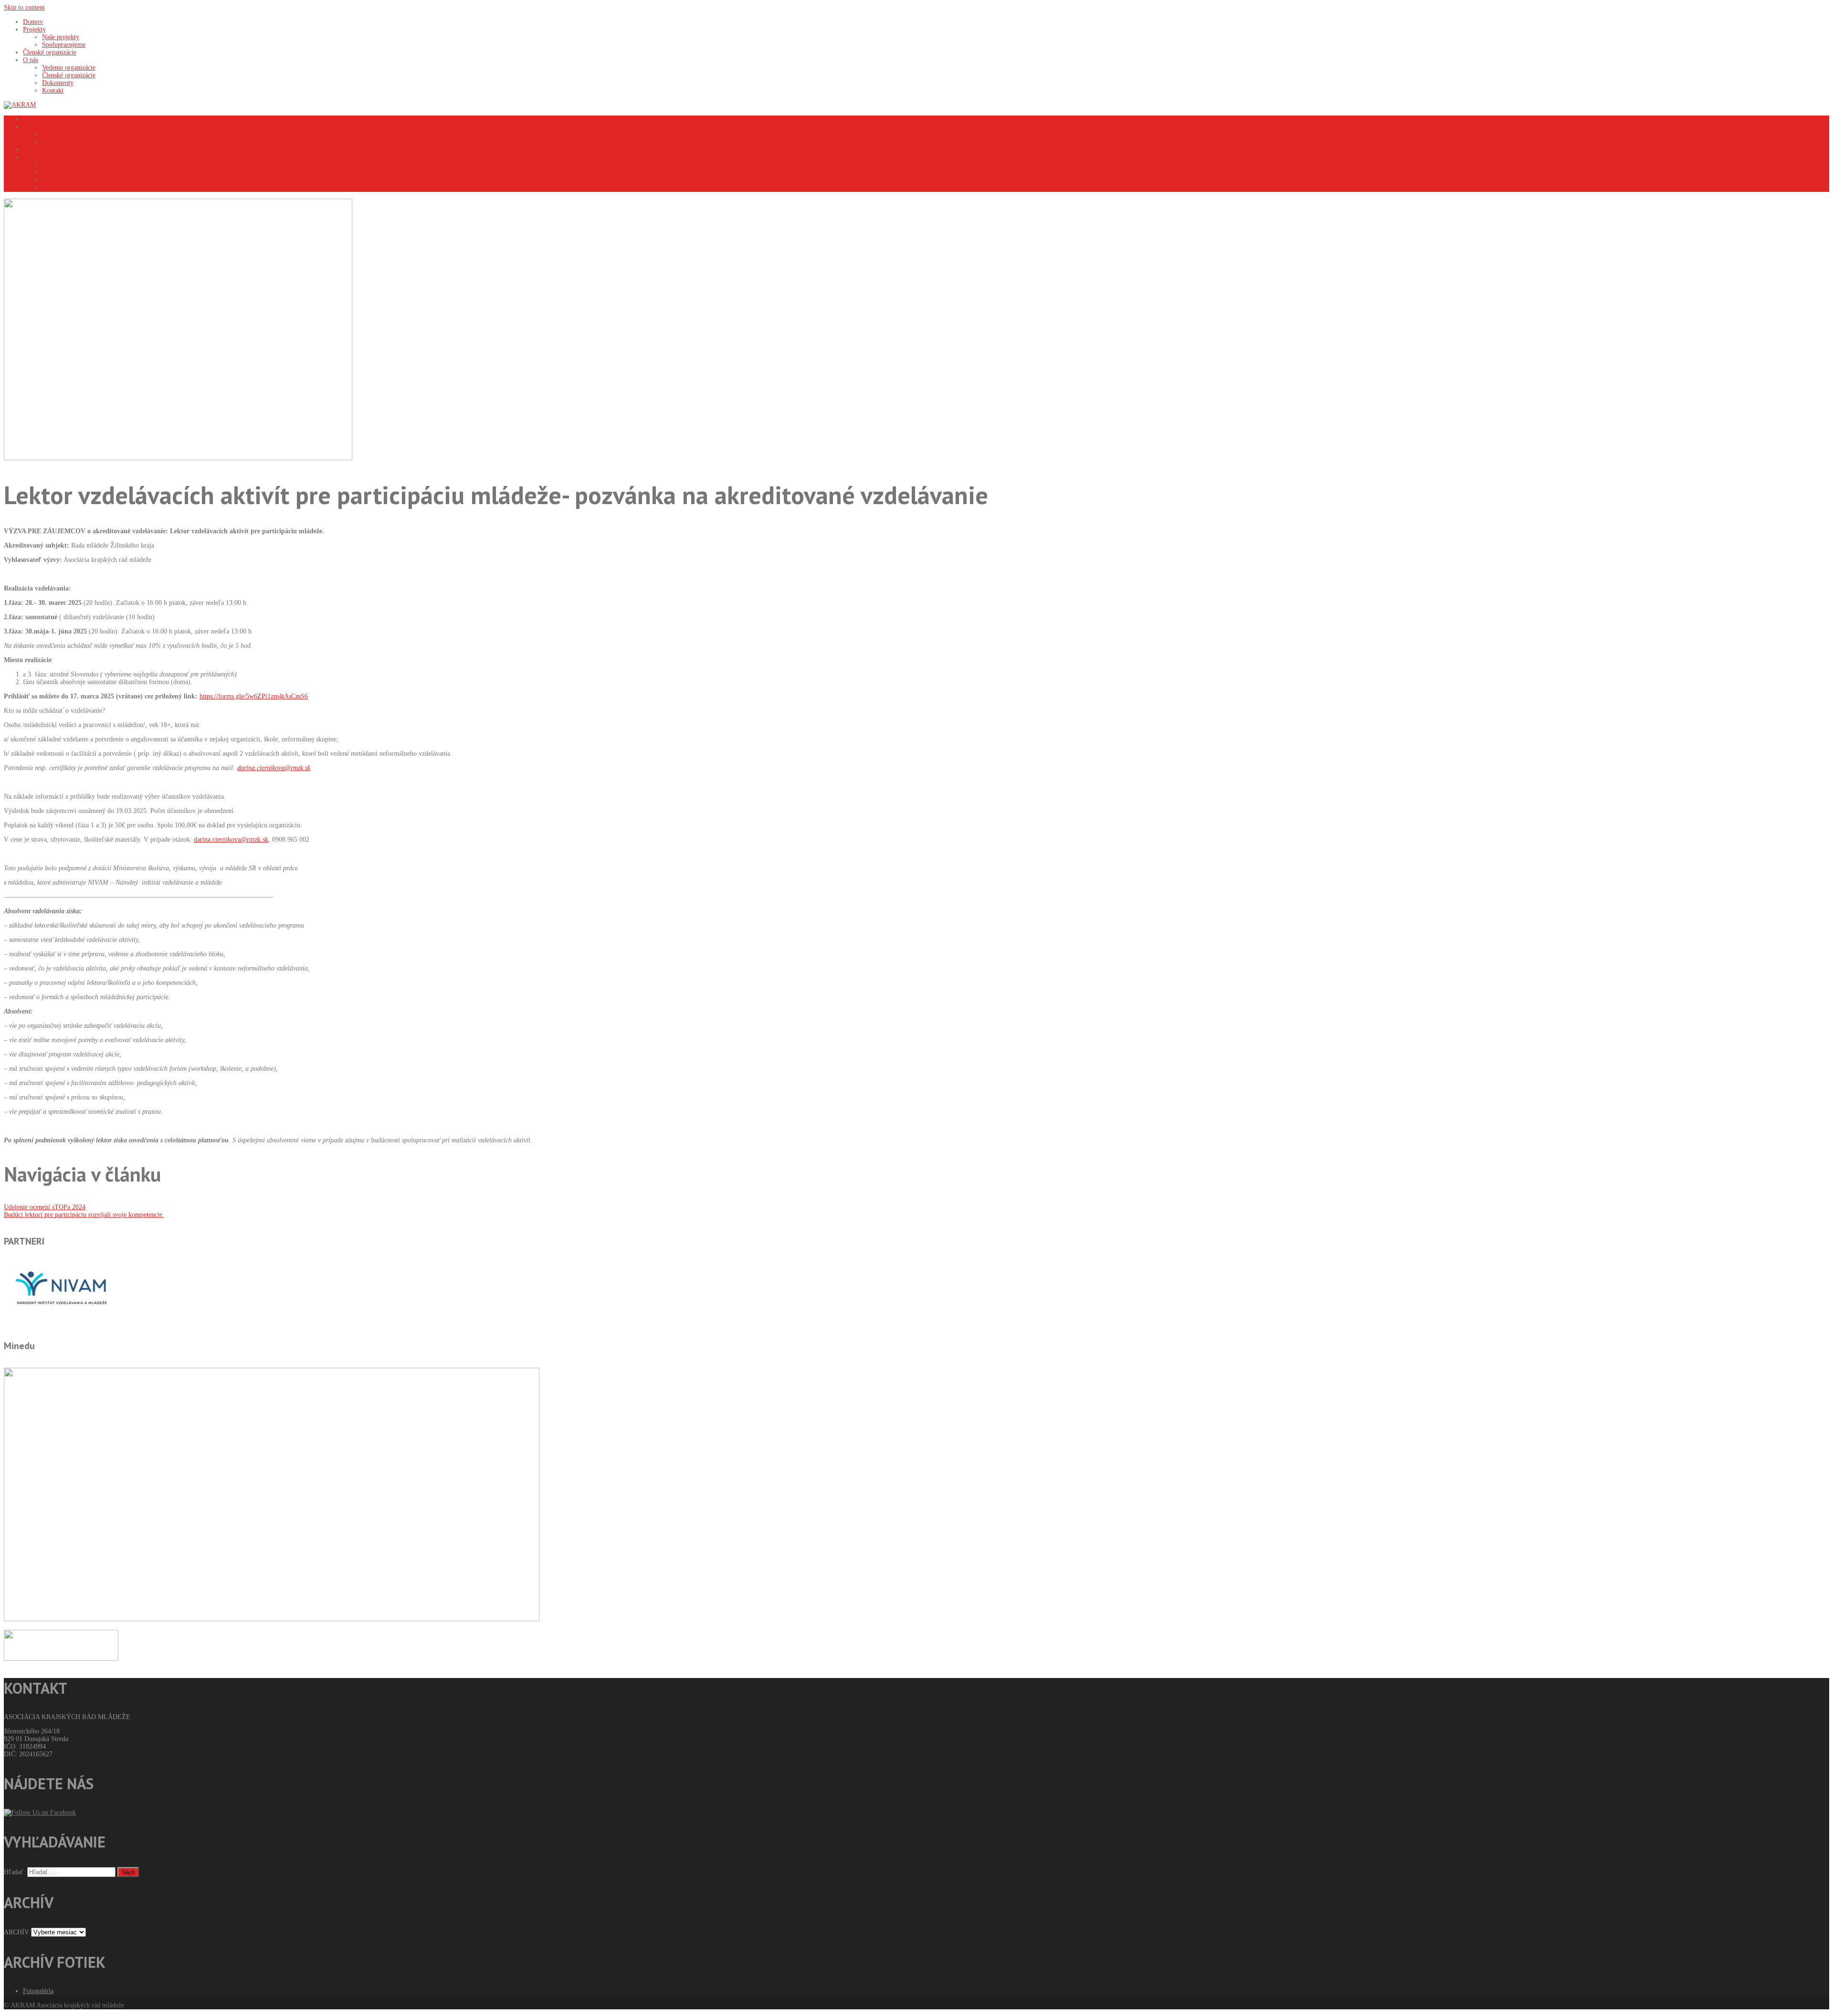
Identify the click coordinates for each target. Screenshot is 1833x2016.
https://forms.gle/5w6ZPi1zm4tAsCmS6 (254, 696)
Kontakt (53, 188)
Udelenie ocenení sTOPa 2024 (45, 1207)
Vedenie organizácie (69, 165)
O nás (31, 157)
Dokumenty (58, 180)
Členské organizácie (50, 150)
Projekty (34, 127)
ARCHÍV (16, 1932)
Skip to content (24, 7)
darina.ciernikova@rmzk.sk (231, 839)
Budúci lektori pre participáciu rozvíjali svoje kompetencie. (84, 1215)
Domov (33, 119)
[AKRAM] (20, 105)
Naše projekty (61, 134)
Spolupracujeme (64, 142)
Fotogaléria (38, 1991)
